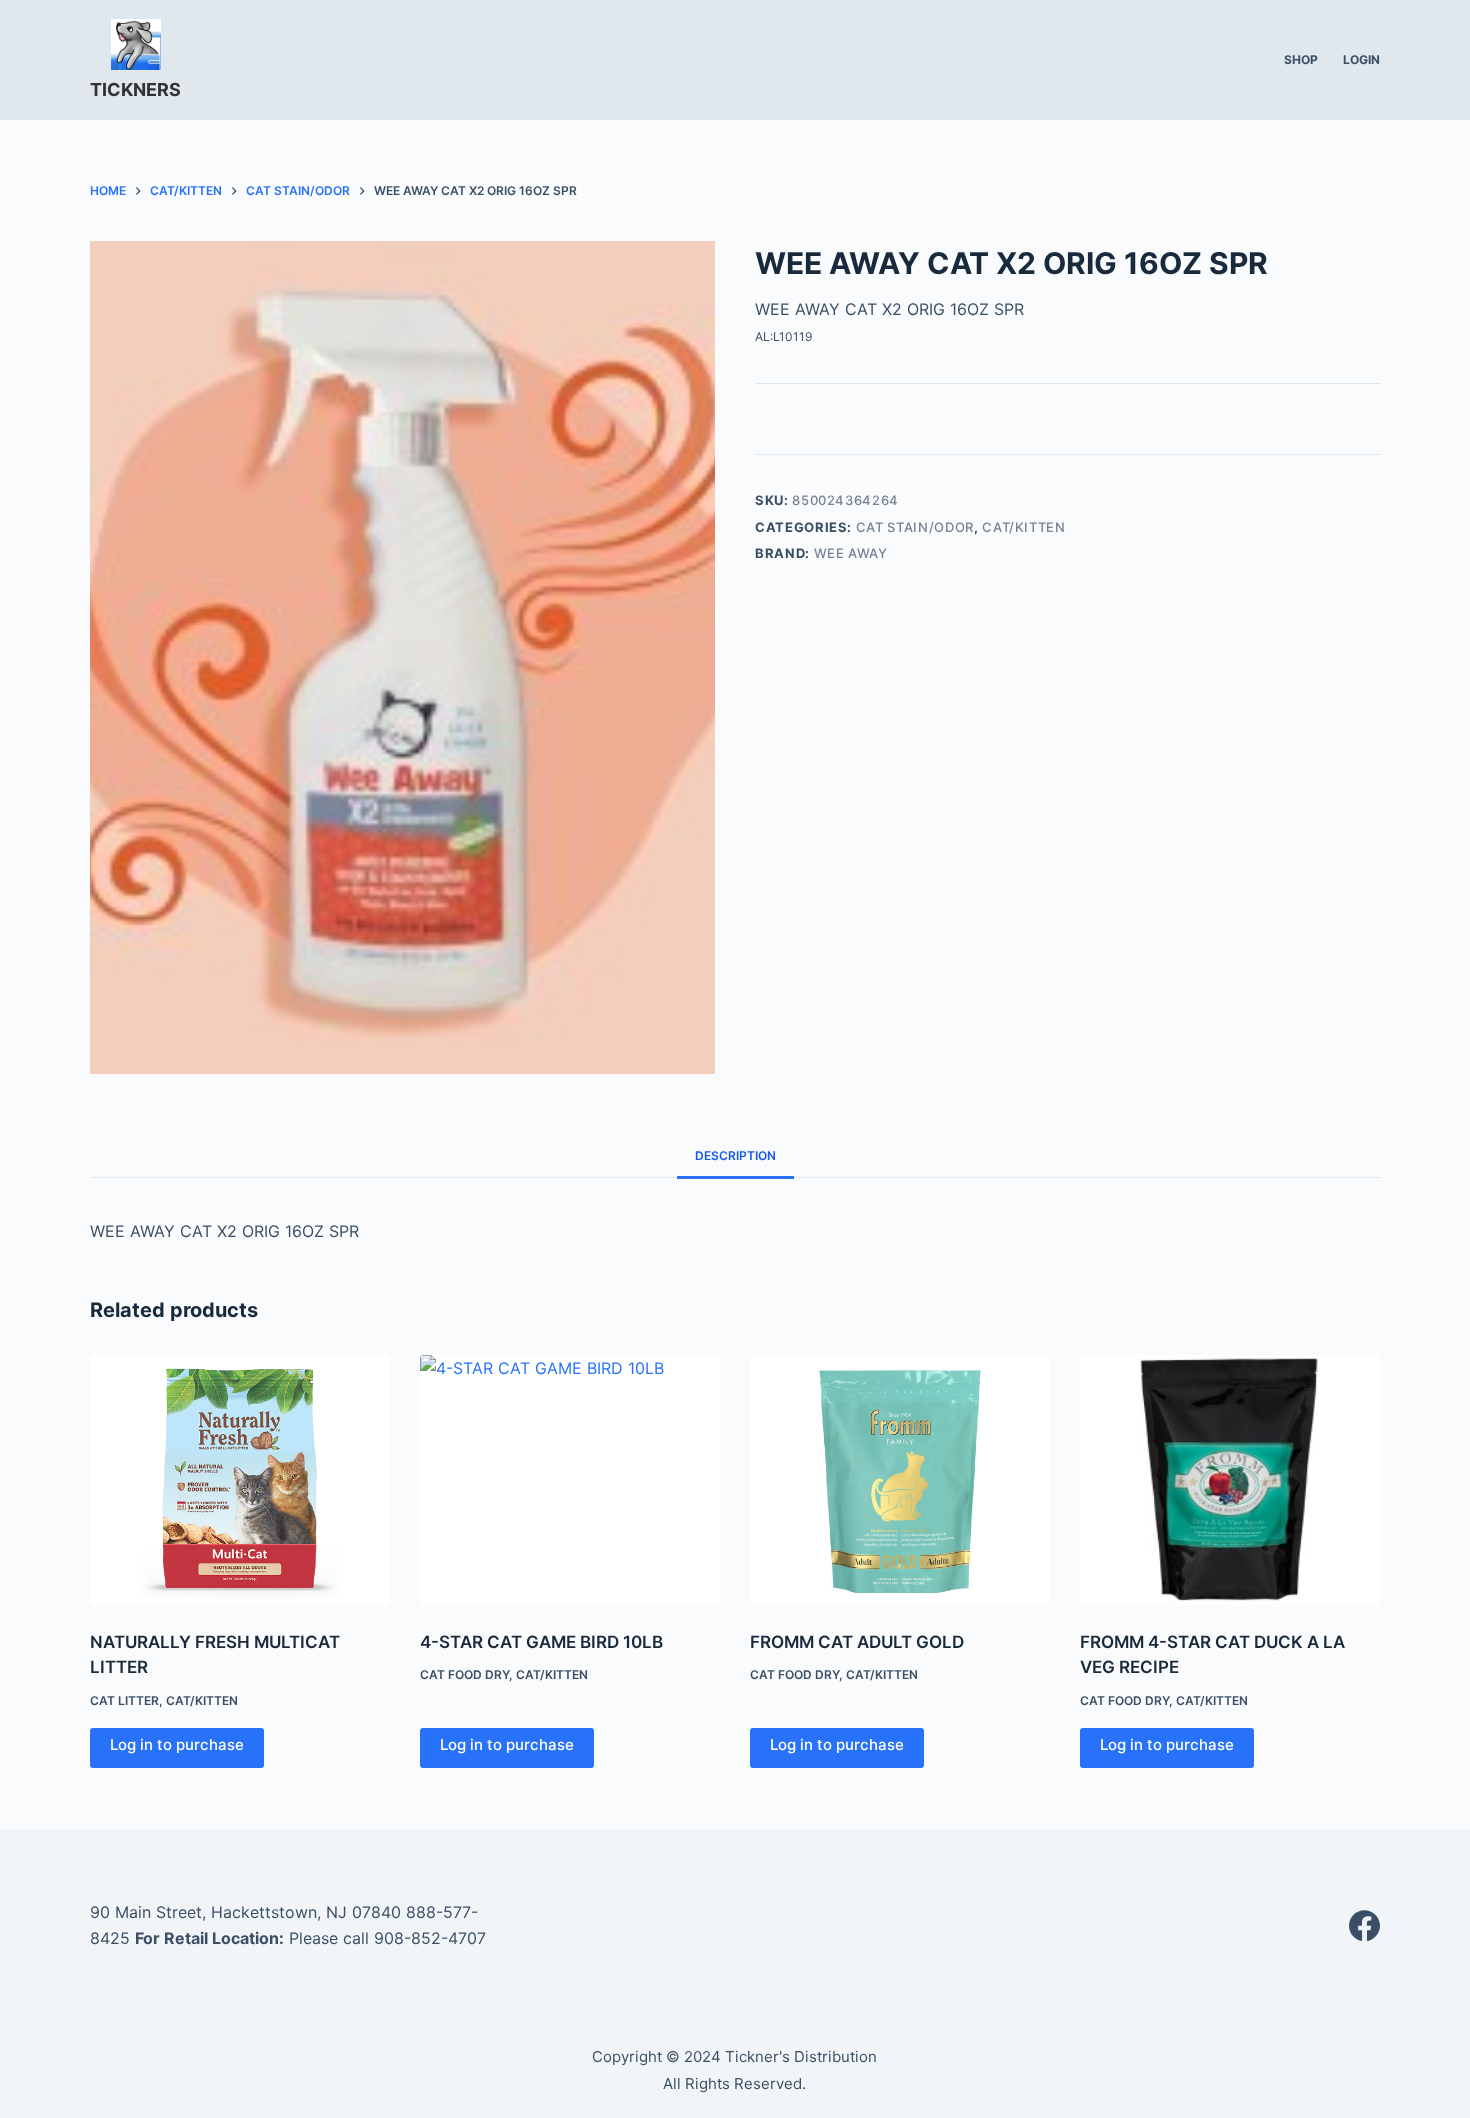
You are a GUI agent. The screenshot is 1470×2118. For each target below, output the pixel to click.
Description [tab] (735, 1155)
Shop (1301, 59)
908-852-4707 (430, 1938)
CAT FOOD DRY (464, 1674)
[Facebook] (1364, 1925)
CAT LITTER (124, 1700)
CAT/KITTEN (1024, 527)
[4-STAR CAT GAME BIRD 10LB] (570, 1480)
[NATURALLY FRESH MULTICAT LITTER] (240, 1480)
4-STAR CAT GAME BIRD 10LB (541, 1642)
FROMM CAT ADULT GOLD (857, 1642)
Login (1361, 59)
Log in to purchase (177, 1744)
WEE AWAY (851, 553)
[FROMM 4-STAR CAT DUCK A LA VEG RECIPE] (1230, 1480)
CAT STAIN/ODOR (915, 527)
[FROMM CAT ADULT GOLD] (900, 1480)
